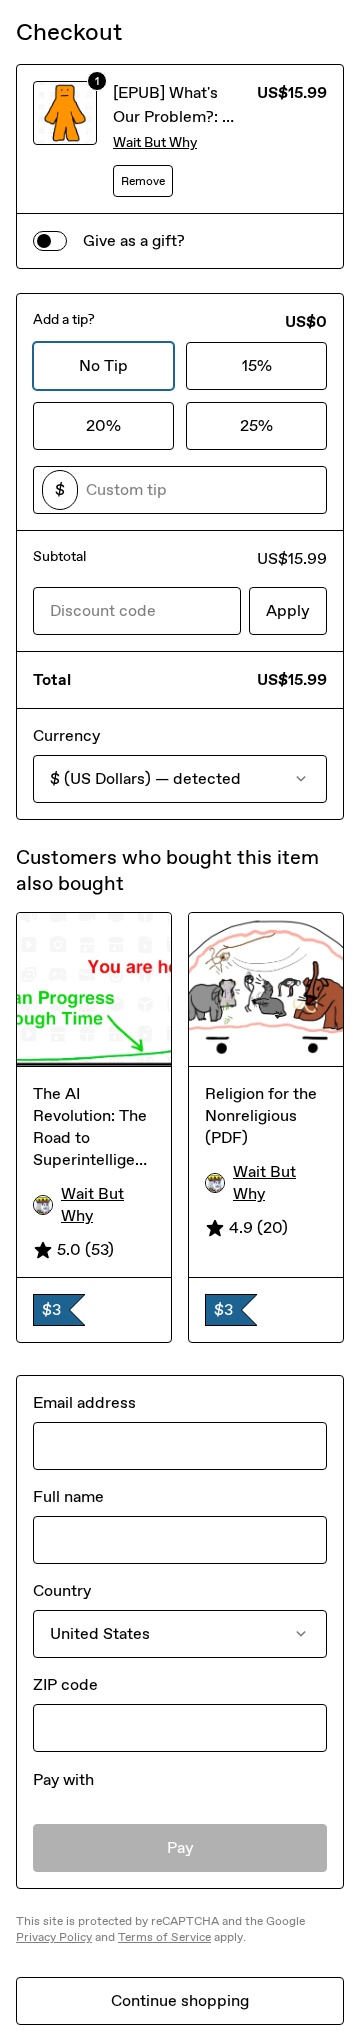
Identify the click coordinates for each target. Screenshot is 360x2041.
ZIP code (65, 1684)
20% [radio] (103, 425)
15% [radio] (257, 365)
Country (62, 1590)
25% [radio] (256, 425)
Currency (66, 735)
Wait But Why (155, 142)
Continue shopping (180, 2000)
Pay (180, 1847)
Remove (143, 181)
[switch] (50, 241)
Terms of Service (164, 1937)
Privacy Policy (54, 1937)
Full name (68, 1496)
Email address (84, 1402)
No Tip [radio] (103, 365)
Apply (288, 610)
